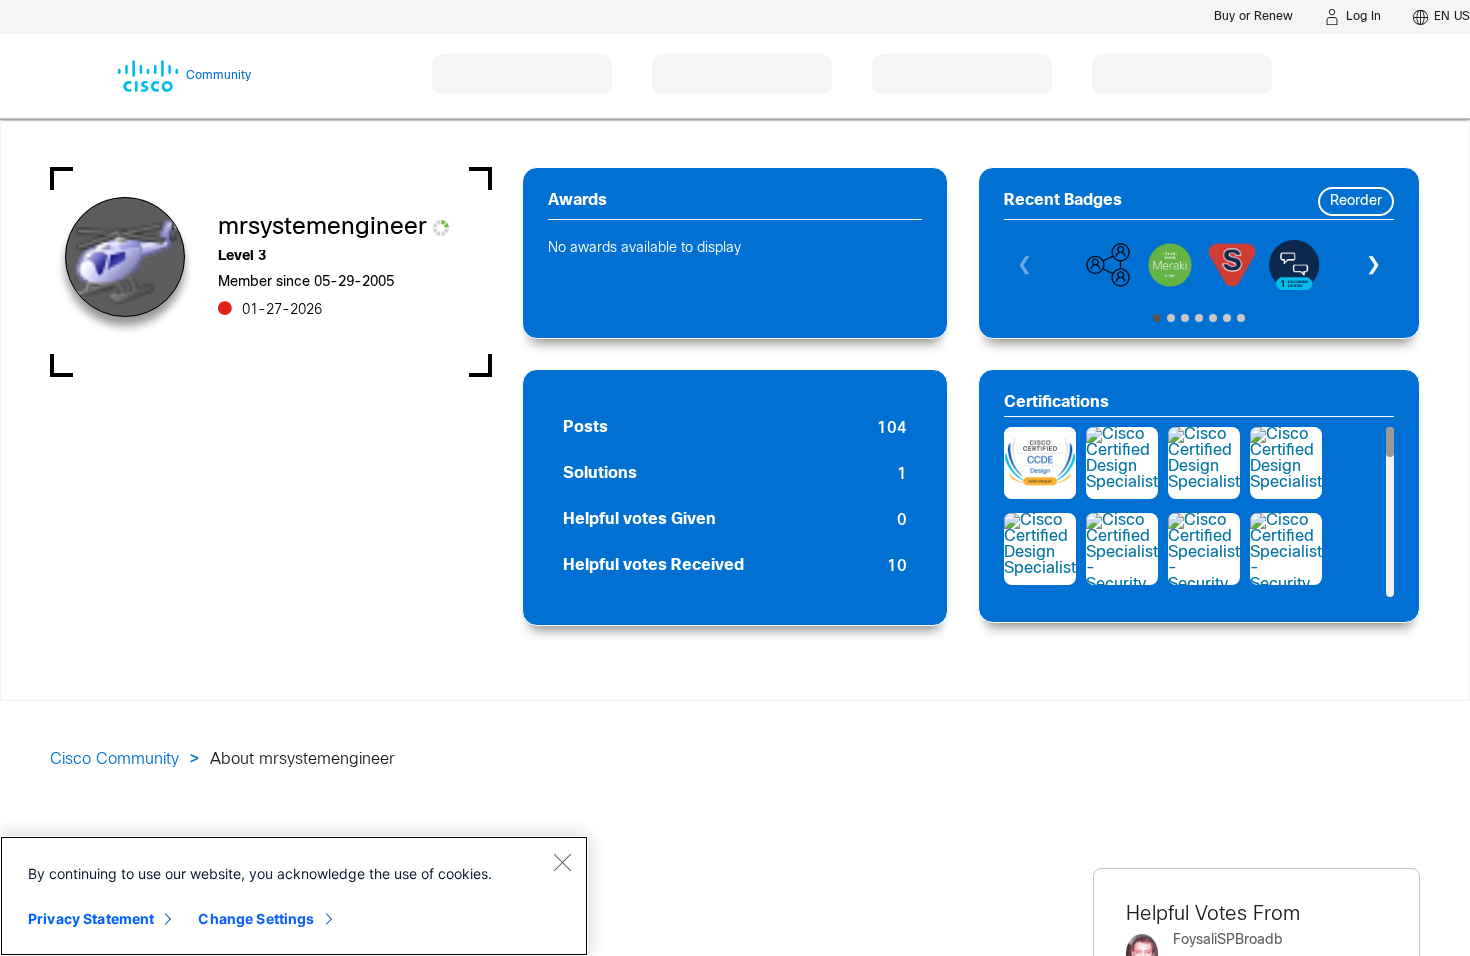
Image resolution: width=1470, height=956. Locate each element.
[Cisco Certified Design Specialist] (1122, 463)
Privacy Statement (91, 918)
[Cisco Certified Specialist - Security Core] (1122, 549)
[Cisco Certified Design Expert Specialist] (1040, 463)
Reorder (1356, 201)
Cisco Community (114, 759)
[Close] (562, 862)
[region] (294, 896)
